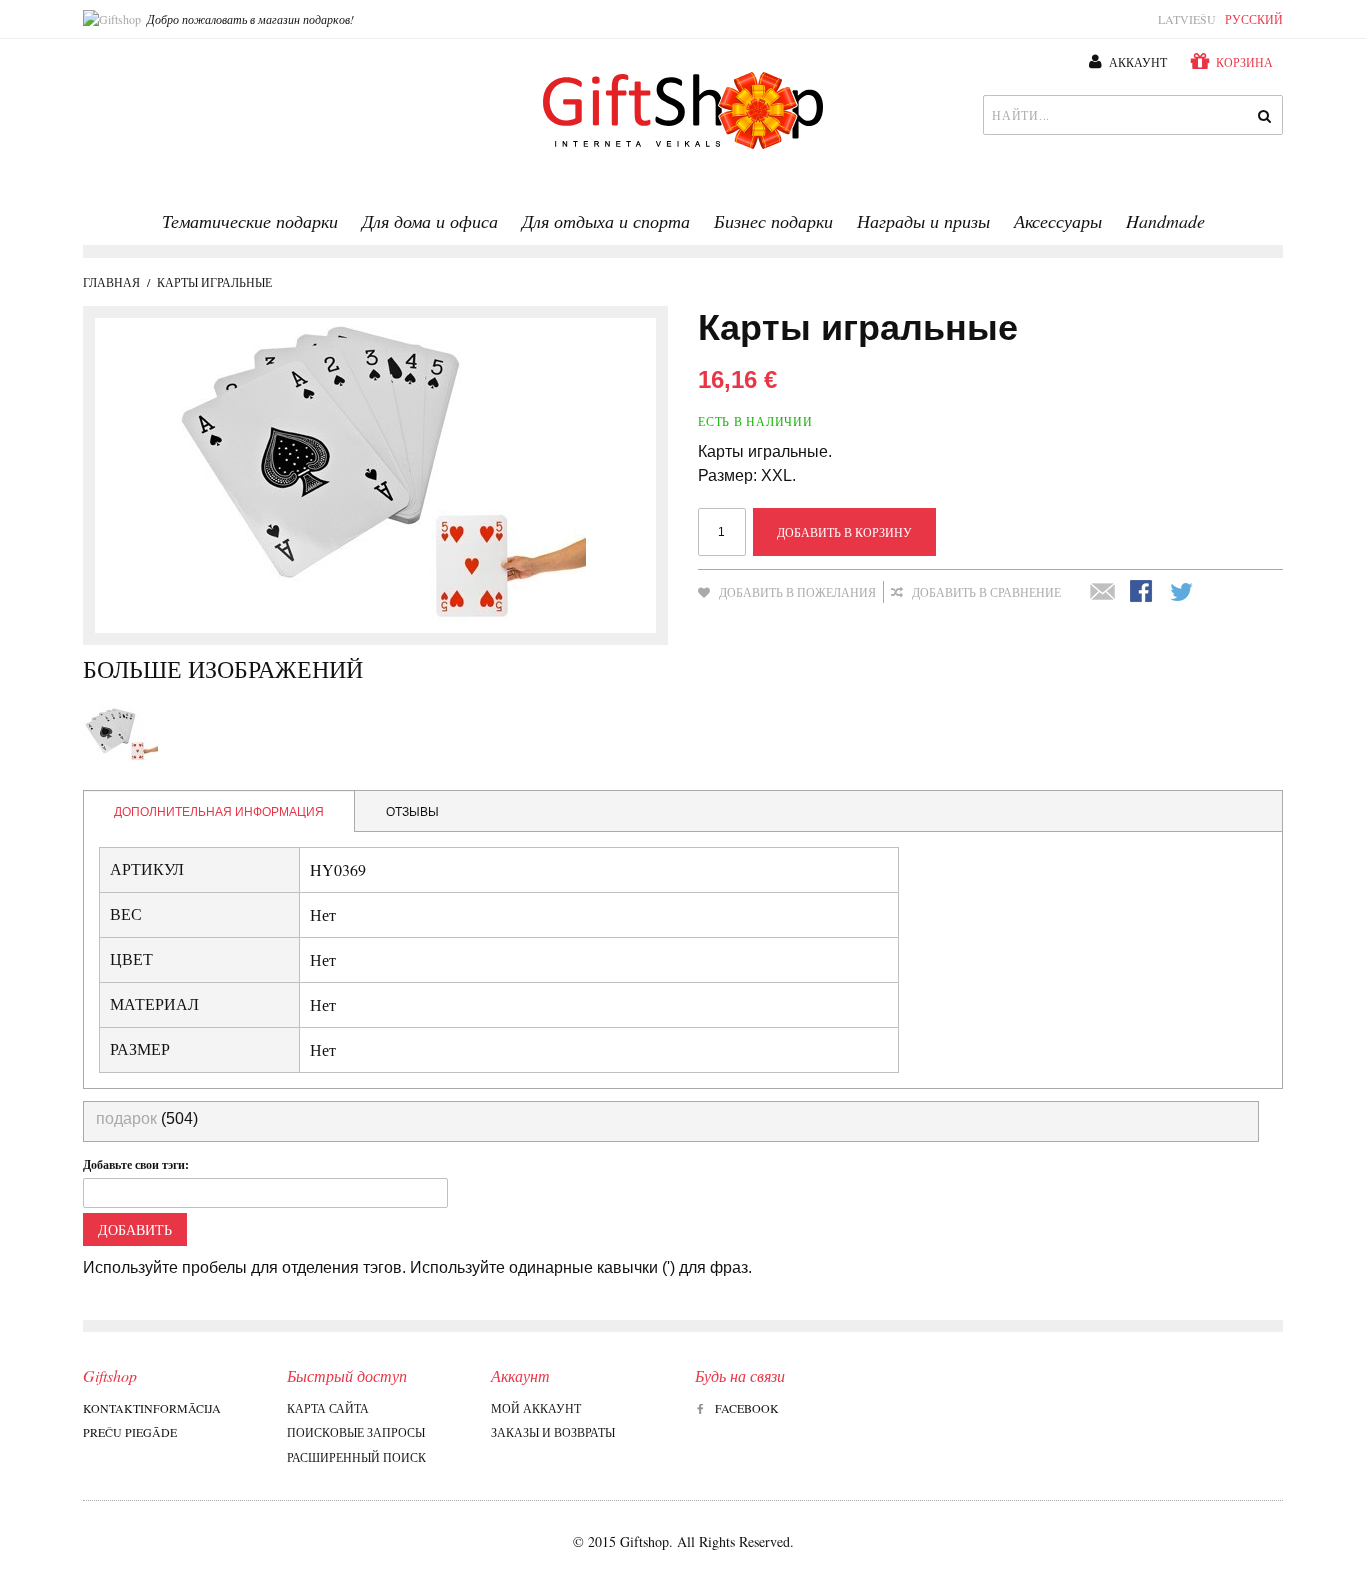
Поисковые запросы (356, 1432)
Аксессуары (1058, 221)
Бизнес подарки (773, 221)
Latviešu (1187, 19)
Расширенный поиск (356, 1457)
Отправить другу (1103, 593)
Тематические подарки (250, 221)
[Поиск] (1263, 115)
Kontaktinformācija (152, 1408)
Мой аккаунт (536, 1408)
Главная (111, 282)
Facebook (747, 1408)
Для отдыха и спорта (606, 221)
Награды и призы (923, 221)
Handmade (1165, 221)
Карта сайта (328, 1408)
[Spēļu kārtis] (120, 734)
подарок (126, 1118)
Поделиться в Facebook (1143, 593)
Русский (1254, 19)
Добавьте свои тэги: (136, 1164)
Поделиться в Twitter (1183, 593)
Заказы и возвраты (553, 1432)
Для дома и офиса (430, 221)
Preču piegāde (130, 1432)
